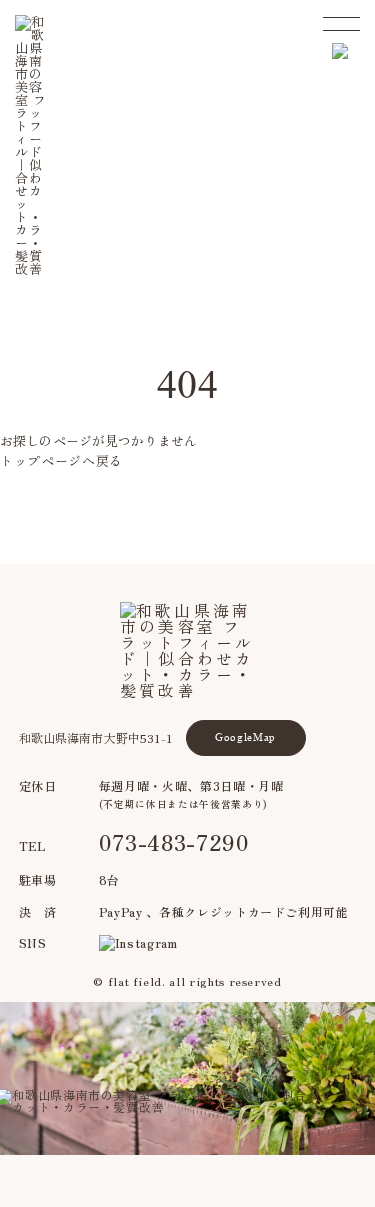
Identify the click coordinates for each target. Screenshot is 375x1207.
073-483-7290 (174, 841)
